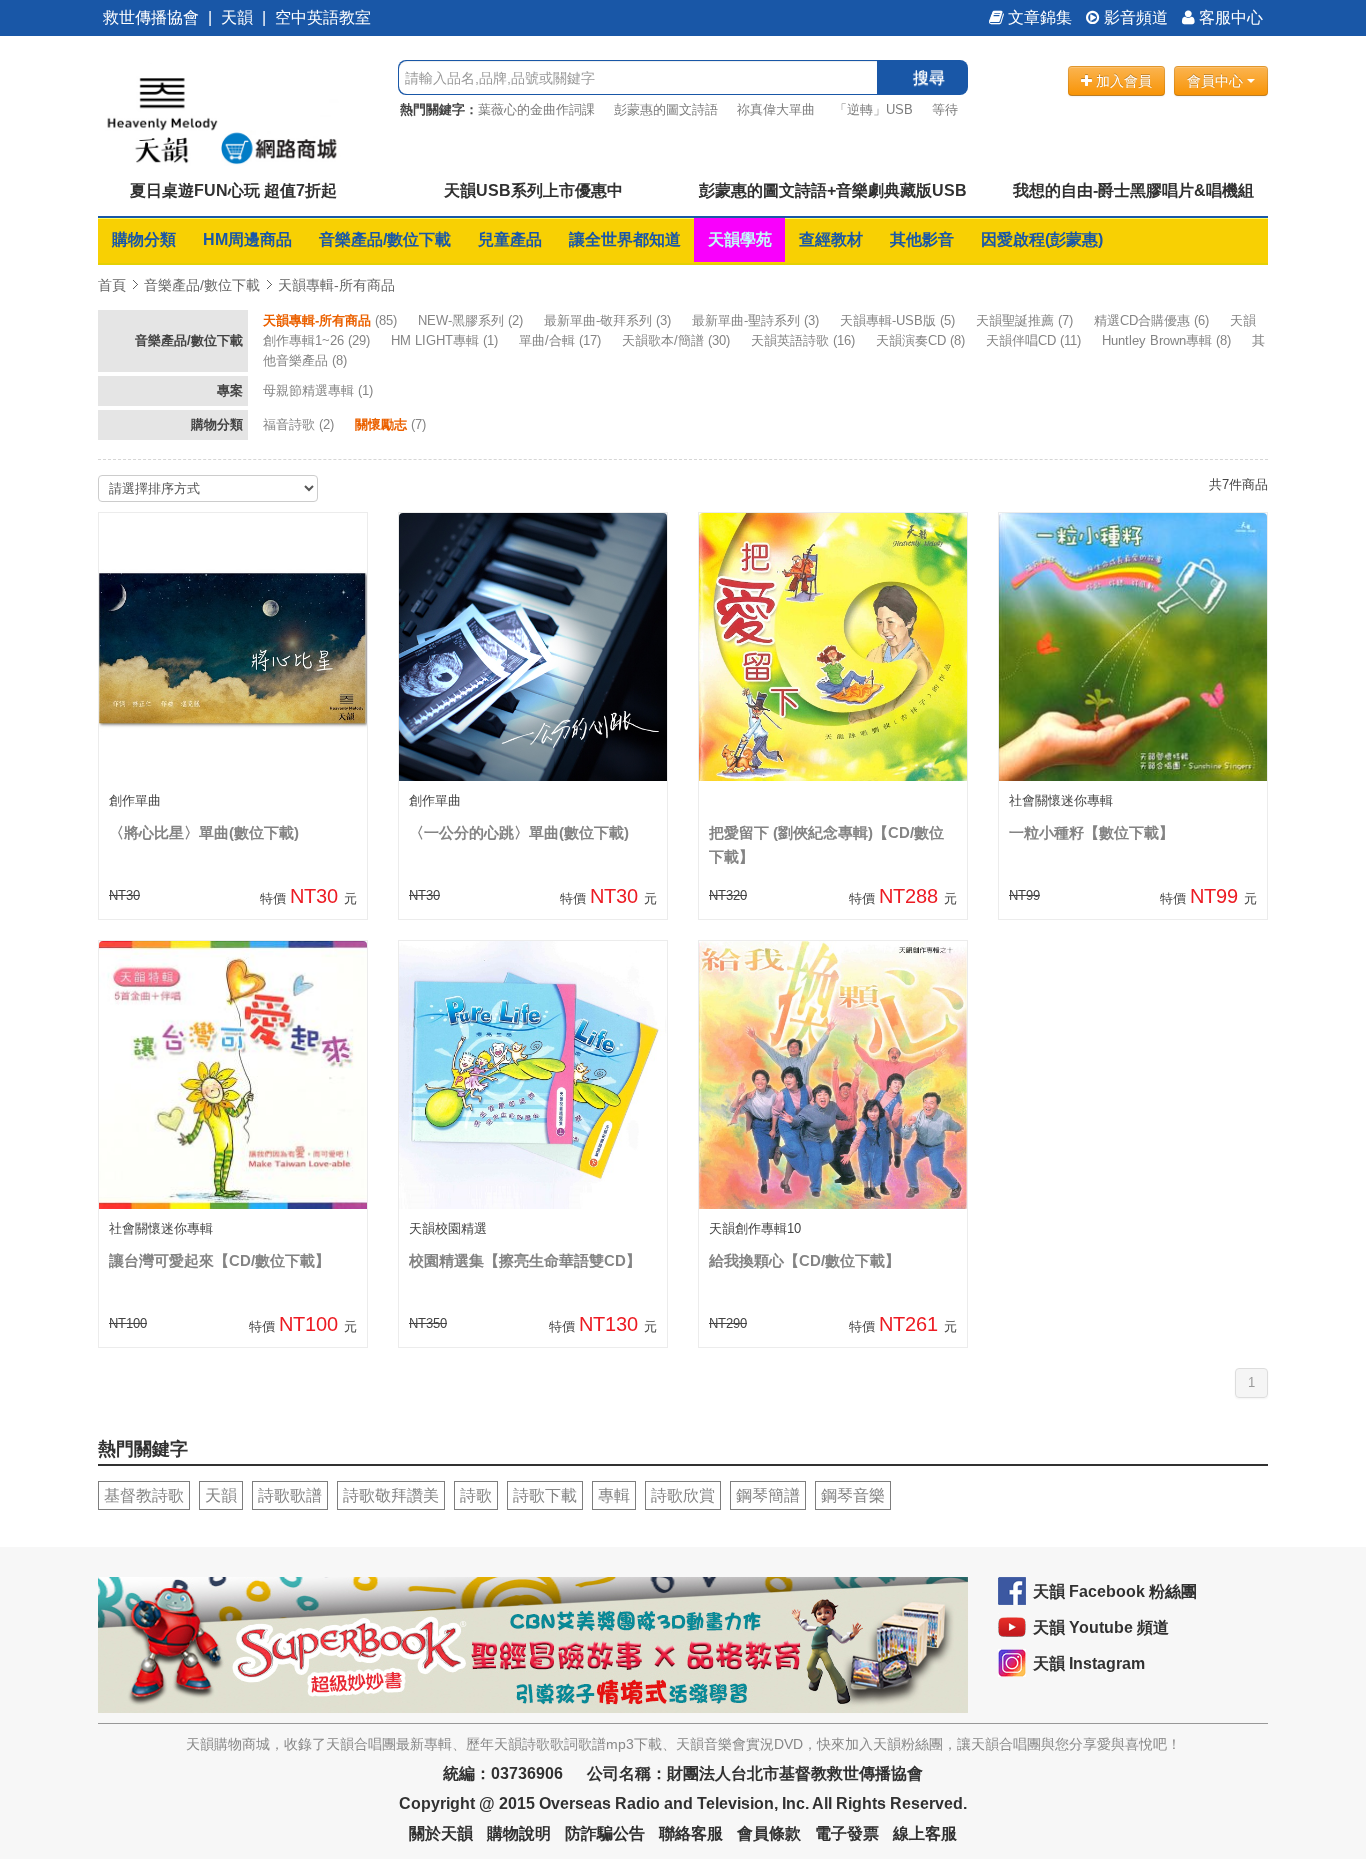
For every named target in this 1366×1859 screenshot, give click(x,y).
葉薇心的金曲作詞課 (536, 109)
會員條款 (769, 1833)
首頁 (112, 285)
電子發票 (847, 1833)
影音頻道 (1134, 17)
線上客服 (925, 1833)
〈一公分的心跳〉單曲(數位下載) (519, 832)
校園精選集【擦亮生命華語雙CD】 (525, 1260)
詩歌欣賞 (683, 1495)
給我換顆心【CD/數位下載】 (804, 1260)
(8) (922, 340)
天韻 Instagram (1089, 1663)
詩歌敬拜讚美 (391, 1495)
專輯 (614, 1495)
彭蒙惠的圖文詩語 (666, 109)
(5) (899, 320)
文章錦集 (1038, 17)
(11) (1035, 340)
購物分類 (144, 239)
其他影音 (922, 239)
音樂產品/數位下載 (385, 239)
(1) (446, 340)
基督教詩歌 (144, 1495)
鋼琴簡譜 (768, 1495)
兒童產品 (510, 239)
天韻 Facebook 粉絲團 (1115, 1591)
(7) (1026, 320)
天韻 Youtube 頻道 (1101, 1627)
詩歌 (476, 1495)
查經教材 (831, 239)
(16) (805, 340)
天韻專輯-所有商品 (336, 285)
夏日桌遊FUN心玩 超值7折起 (233, 190)
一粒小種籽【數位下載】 (1091, 832)
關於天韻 (441, 1833)
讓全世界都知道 (625, 239)
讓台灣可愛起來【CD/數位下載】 (219, 1260)
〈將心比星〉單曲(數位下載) (204, 832)
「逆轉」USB (873, 109)
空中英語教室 (323, 17)
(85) (332, 320)
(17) (562, 340)
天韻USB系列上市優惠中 (533, 190)
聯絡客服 (691, 1833)
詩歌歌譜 (290, 1495)
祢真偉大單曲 (776, 109)
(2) (472, 320)
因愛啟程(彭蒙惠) (1042, 239)
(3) (609, 320)
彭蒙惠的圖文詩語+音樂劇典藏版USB (833, 190)
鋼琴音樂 (853, 1495)
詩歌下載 (545, 1495)
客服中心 (1229, 17)
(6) (1153, 320)
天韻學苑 (740, 239)
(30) (678, 340)
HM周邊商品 (247, 239)
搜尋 (929, 77)
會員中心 (1217, 81)
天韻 (237, 17)
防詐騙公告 (605, 1833)
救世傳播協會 (151, 17)
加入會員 (1122, 81)
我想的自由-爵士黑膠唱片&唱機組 (1133, 190)
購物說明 (519, 1833)
